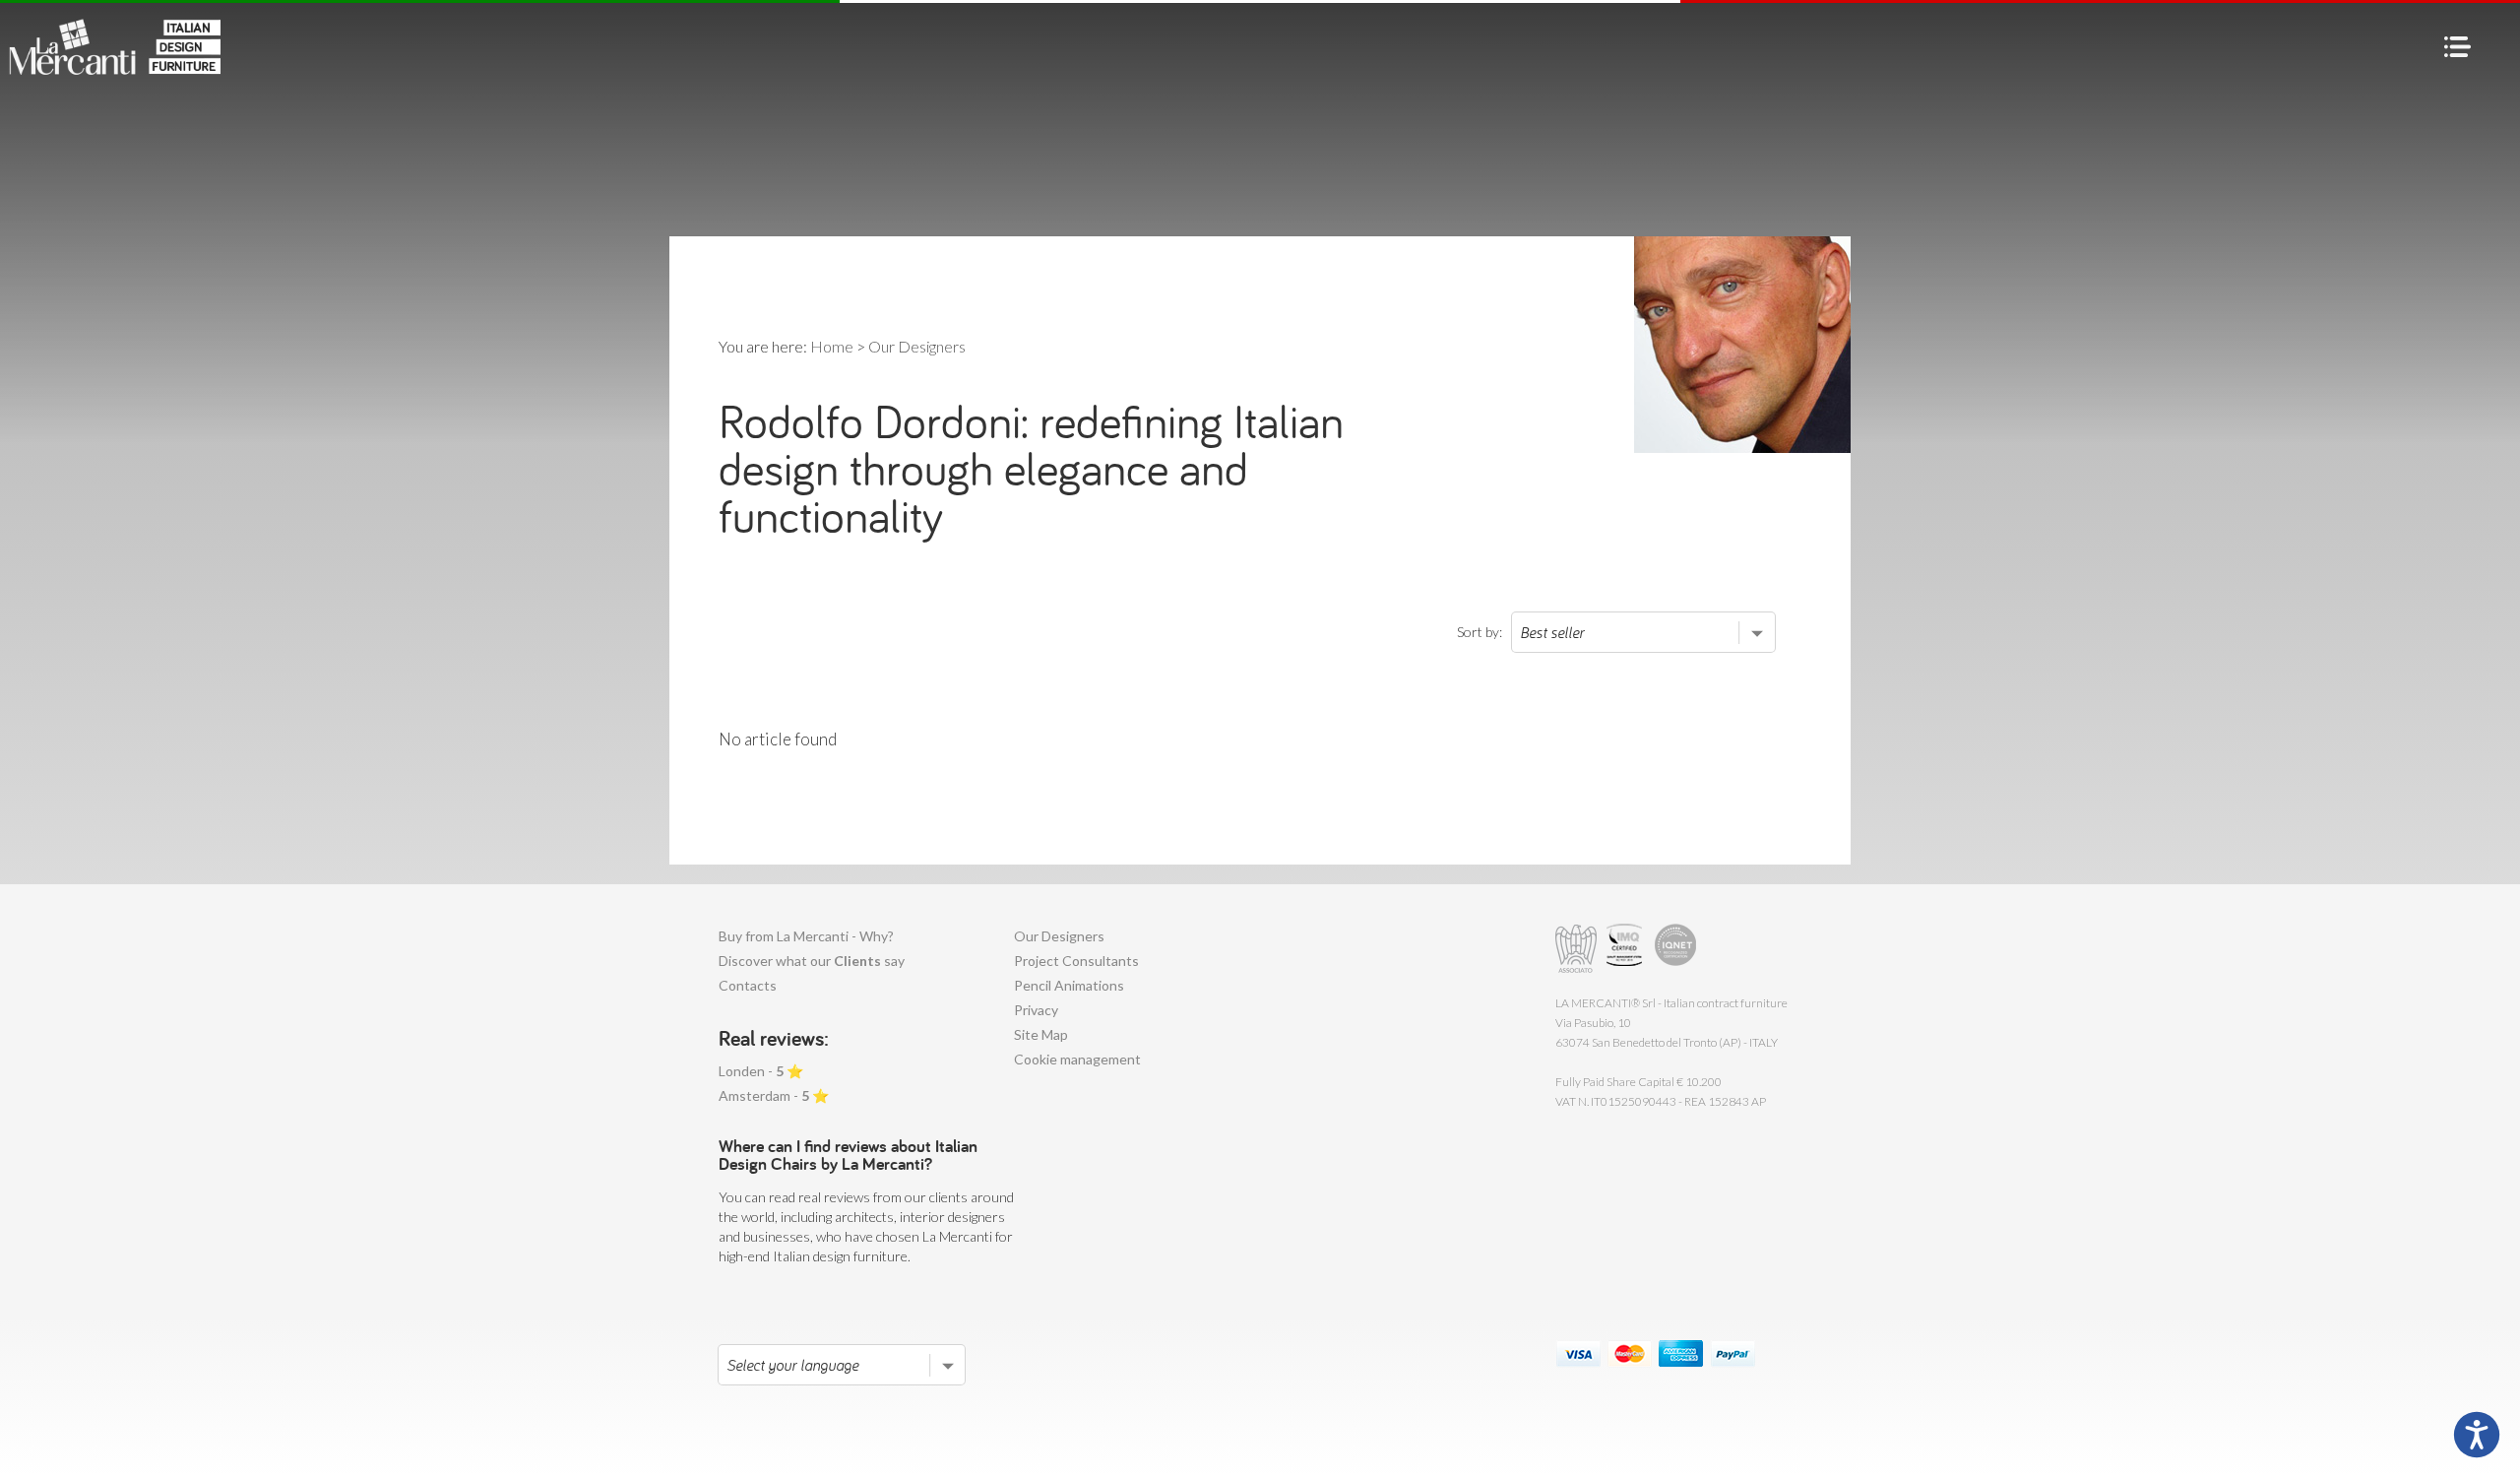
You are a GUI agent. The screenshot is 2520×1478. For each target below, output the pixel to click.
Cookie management (1077, 1059)
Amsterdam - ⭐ (774, 1095)
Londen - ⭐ (761, 1071)
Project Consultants (1076, 961)
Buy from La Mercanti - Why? (806, 936)
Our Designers (1059, 936)
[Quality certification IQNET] (1676, 949)
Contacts (748, 985)
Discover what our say (812, 961)
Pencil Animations (1069, 985)
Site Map (1041, 1034)
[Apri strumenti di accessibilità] (2477, 1435)
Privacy (1036, 1010)
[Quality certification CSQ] (1627, 949)
